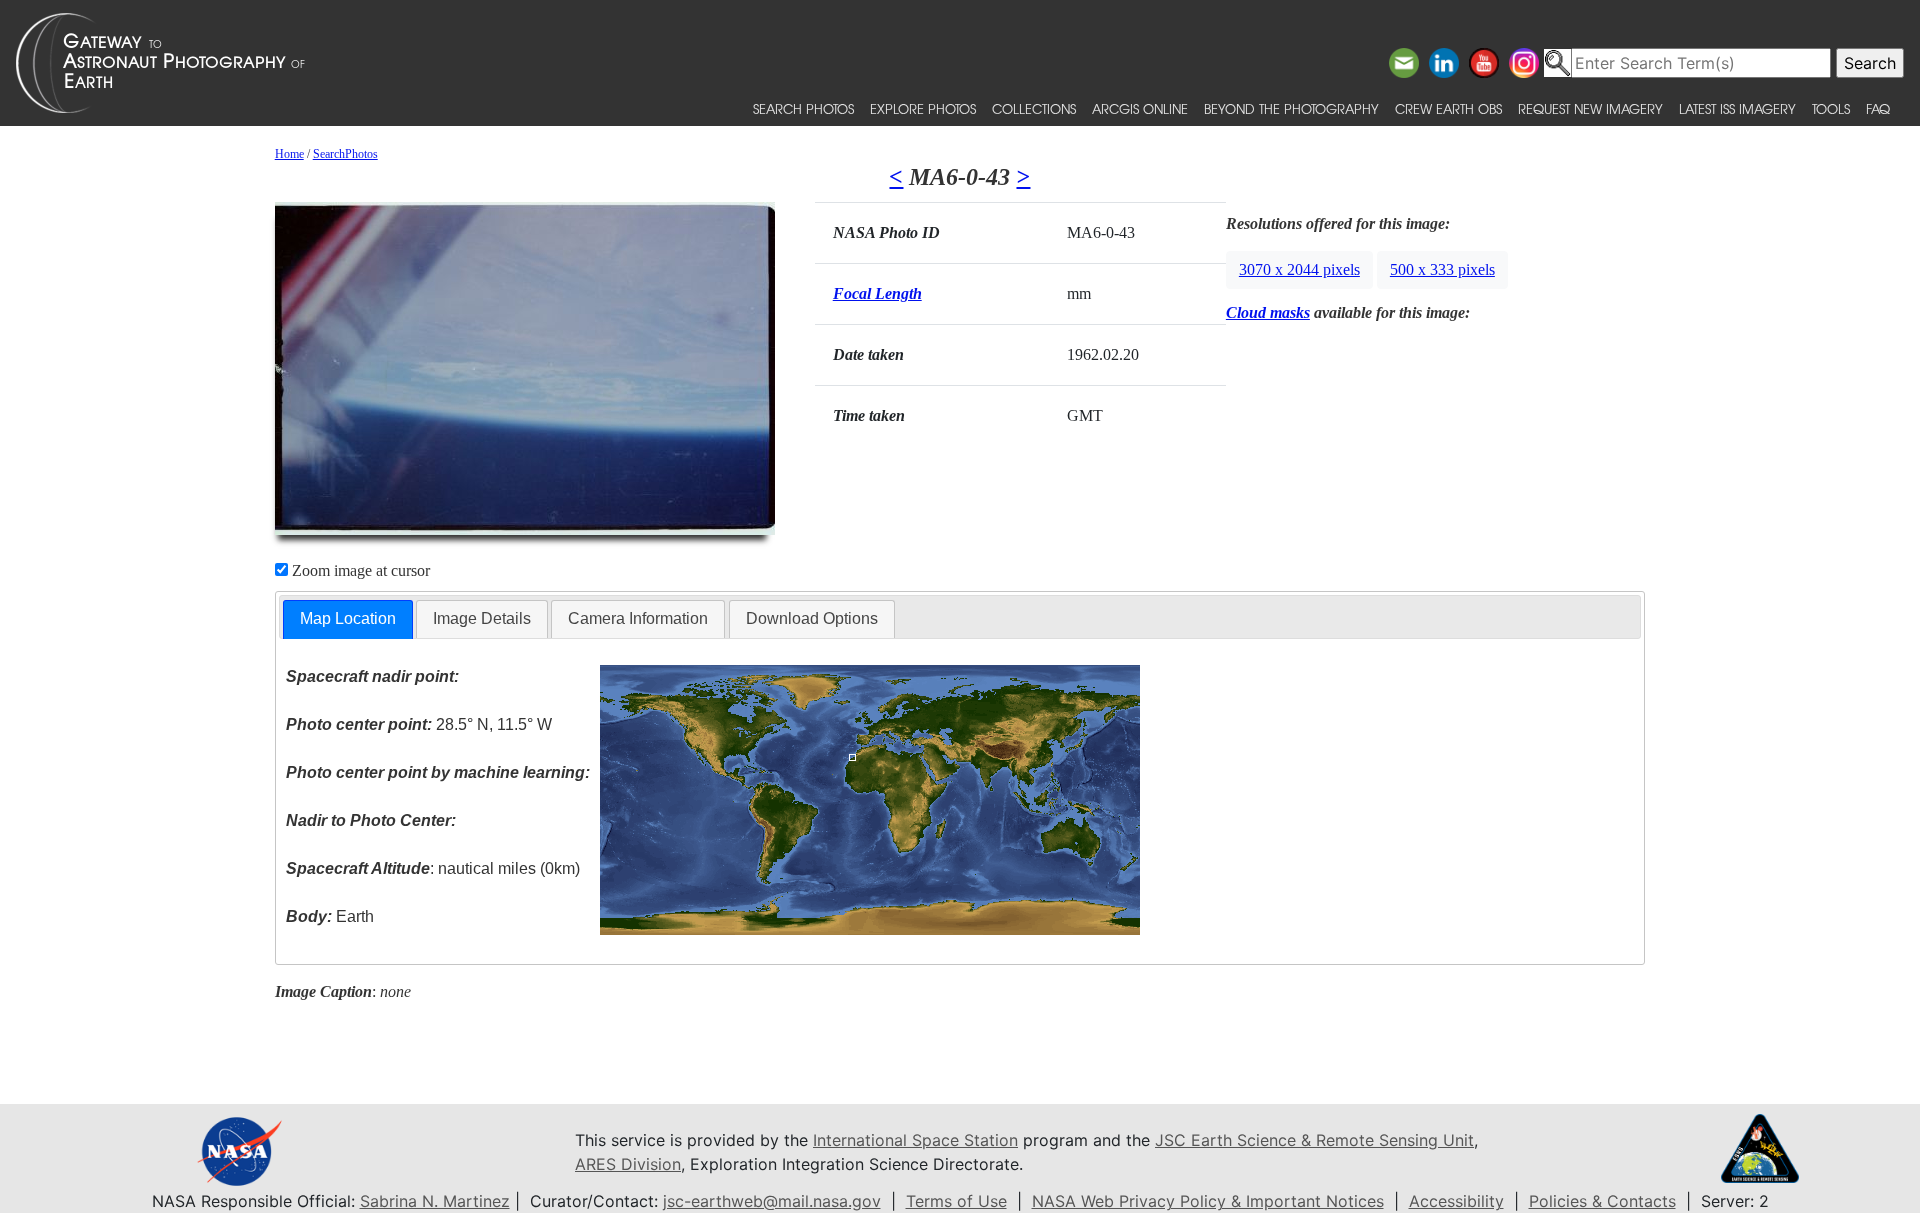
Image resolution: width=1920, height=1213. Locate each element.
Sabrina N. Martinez (435, 1201)
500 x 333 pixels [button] (1442, 269)
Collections (1034, 108)
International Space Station (915, 1140)
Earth (330, 916)
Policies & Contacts (1602, 1201)
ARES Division (628, 1164)
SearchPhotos (345, 154)
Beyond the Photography (1291, 108)
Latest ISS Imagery (1737, 108)
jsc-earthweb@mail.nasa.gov (772, 1201)
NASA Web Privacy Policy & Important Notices (1208, 1201)
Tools (1831, 108)
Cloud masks (1268, 312)
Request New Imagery (1590, 108)
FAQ (1878, 108)
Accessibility (1456, 1201)
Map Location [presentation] (348, 618)
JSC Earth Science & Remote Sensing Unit (1314, 1140)
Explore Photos (923, 108)
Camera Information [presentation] (638, 618)
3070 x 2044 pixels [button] (1299, 269)
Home (289, 154)
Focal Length (877, 293)
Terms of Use (956, 1201)
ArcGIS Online (1140, 108)
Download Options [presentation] (812, 618)
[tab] (348, 619)
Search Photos (803, 108)
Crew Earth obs (1448, 108)
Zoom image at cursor (359, 570)
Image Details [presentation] (482, 618)
